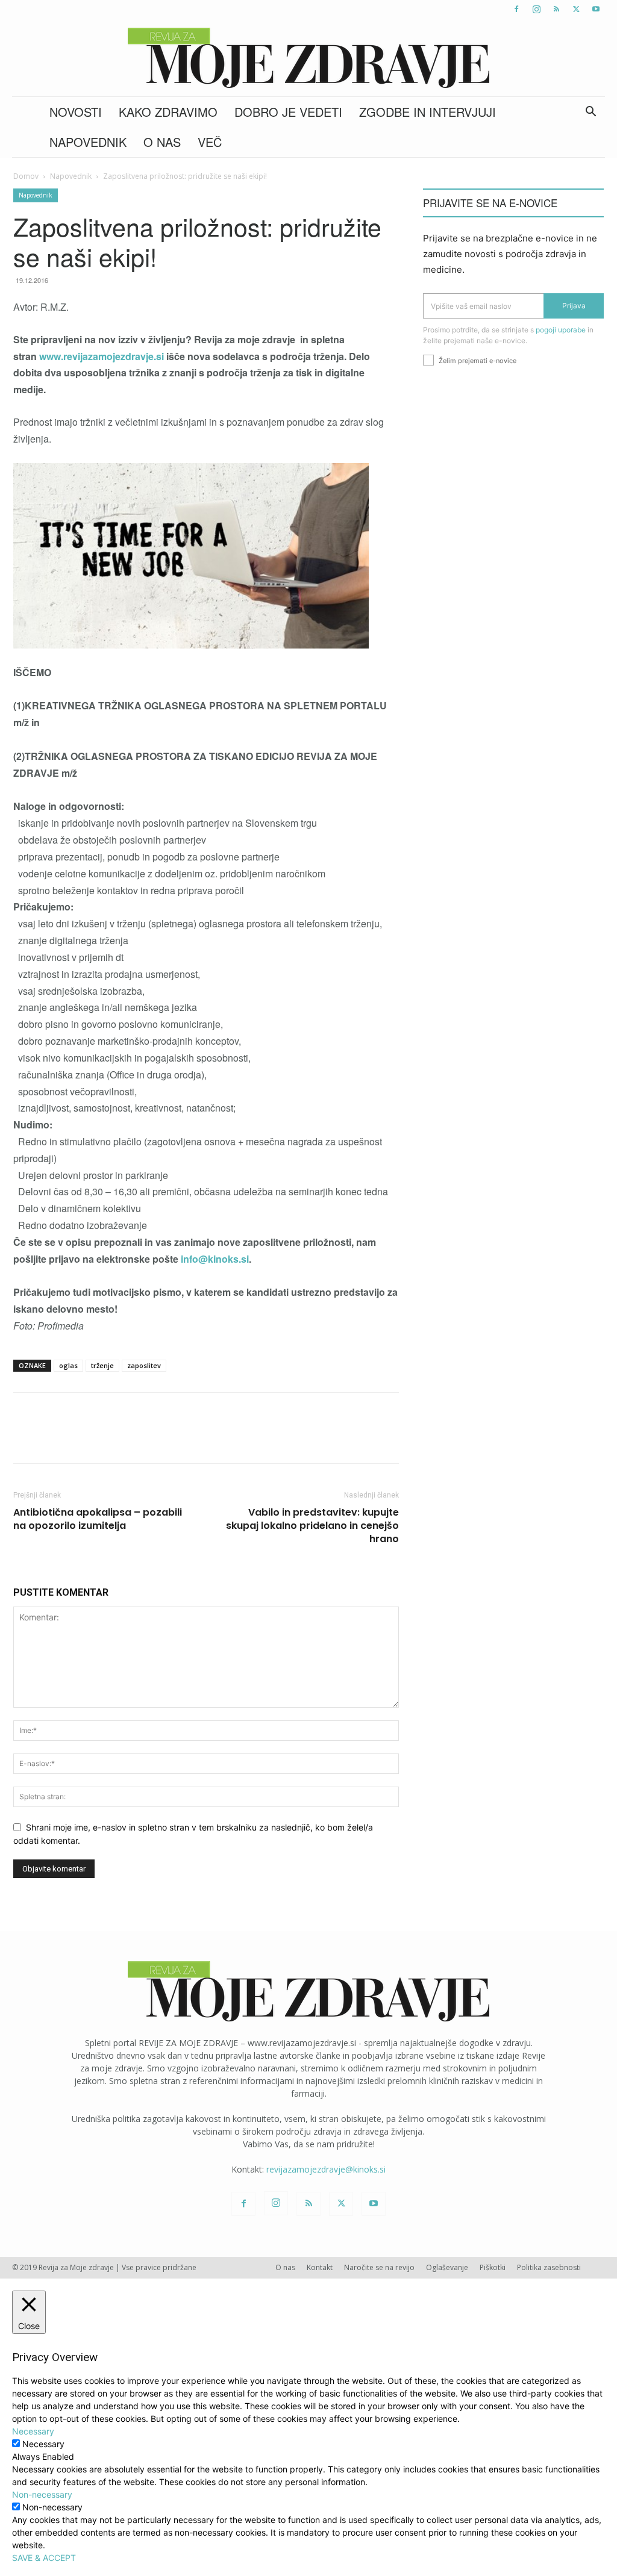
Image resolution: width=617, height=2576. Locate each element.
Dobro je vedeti (288, 112)
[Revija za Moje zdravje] (308, 58)
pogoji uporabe (561, 330)
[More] (332, 1439)
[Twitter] (576, 9)
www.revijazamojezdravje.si (102, 356)
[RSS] (556, 9)
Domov (26, 176)
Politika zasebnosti (549, 2267)
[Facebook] (516, 9)
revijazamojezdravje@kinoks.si (326, 2169)
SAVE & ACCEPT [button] (44, 2558)
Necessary (43, 2444)
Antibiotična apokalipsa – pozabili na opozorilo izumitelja (98, 1519)
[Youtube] (596, 9)
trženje (102, 1365)
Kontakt (320, 2267)
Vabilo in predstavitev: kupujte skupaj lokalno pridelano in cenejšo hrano (312, 1526)
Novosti (76, 112)
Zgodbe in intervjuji (428, 112)
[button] (590, 113)
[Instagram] (536, 9)
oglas (68, 1365)
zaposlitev (144, 1365)
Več (210, 142)
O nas (162, 142)
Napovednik (88, 142)
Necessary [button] (33, 2431)
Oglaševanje (447, 2267)
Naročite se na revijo (379, 2267)
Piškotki (493, 2267)
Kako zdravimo (168, 112)
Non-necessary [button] (42, 2494)
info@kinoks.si (215, 1259)
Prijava (574, 306)
